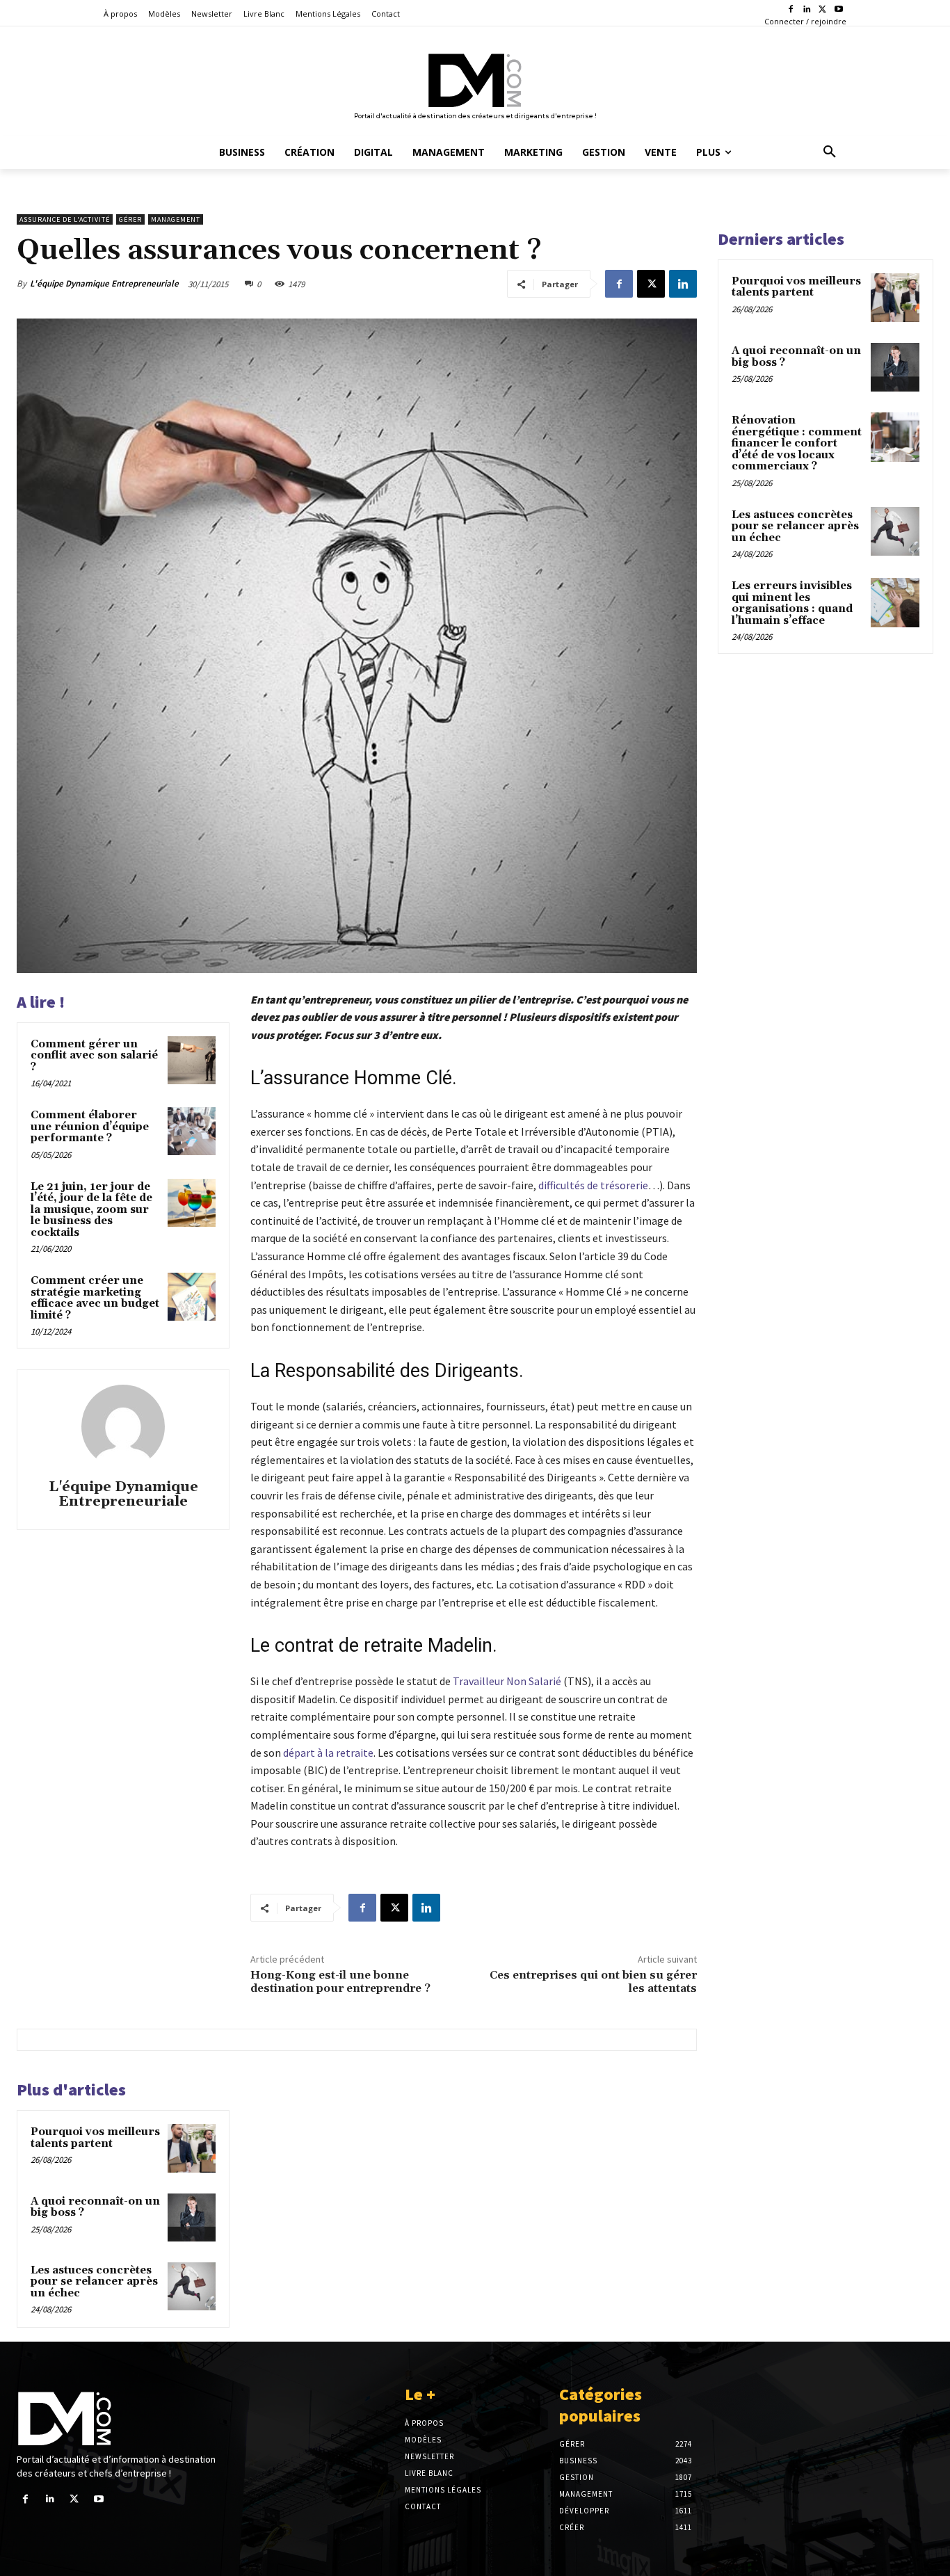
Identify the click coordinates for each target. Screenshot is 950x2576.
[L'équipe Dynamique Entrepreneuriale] (123, 1426)
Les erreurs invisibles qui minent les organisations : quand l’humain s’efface (792, 603)
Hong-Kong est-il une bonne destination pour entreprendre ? (340, 1982)
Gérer (130, 219)
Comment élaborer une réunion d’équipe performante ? (90, 1127)
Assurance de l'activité (65, 219)
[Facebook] (791, 10)
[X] (822, 10)
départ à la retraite (328, 1753)
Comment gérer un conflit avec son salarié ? (94, 1056)
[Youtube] (838, 10)
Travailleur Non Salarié (507, 1681)
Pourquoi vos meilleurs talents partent (95, 2138)
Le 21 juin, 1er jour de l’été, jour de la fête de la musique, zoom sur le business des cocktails (91, 1210)
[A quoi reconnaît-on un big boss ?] (192, 2217)
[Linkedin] (807, 10)
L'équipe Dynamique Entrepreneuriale (104, 283)
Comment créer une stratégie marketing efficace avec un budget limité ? (95, 1298)
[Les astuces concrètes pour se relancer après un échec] (192, 2286)
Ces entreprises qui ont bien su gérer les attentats (593, 1982)
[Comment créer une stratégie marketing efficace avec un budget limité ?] (192, 1297)
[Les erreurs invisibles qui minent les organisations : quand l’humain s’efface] (895, 602)
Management (176, 219)
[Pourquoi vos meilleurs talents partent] (192, 2148)
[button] (830, 152)
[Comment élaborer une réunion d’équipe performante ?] (192, 1131)
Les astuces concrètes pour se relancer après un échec (94, 2282)
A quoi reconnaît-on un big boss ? (95, 2207)
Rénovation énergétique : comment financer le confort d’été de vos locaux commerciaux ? (797, 443)
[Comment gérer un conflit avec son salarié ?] (192, 1060)
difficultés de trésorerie (593, 1185)
